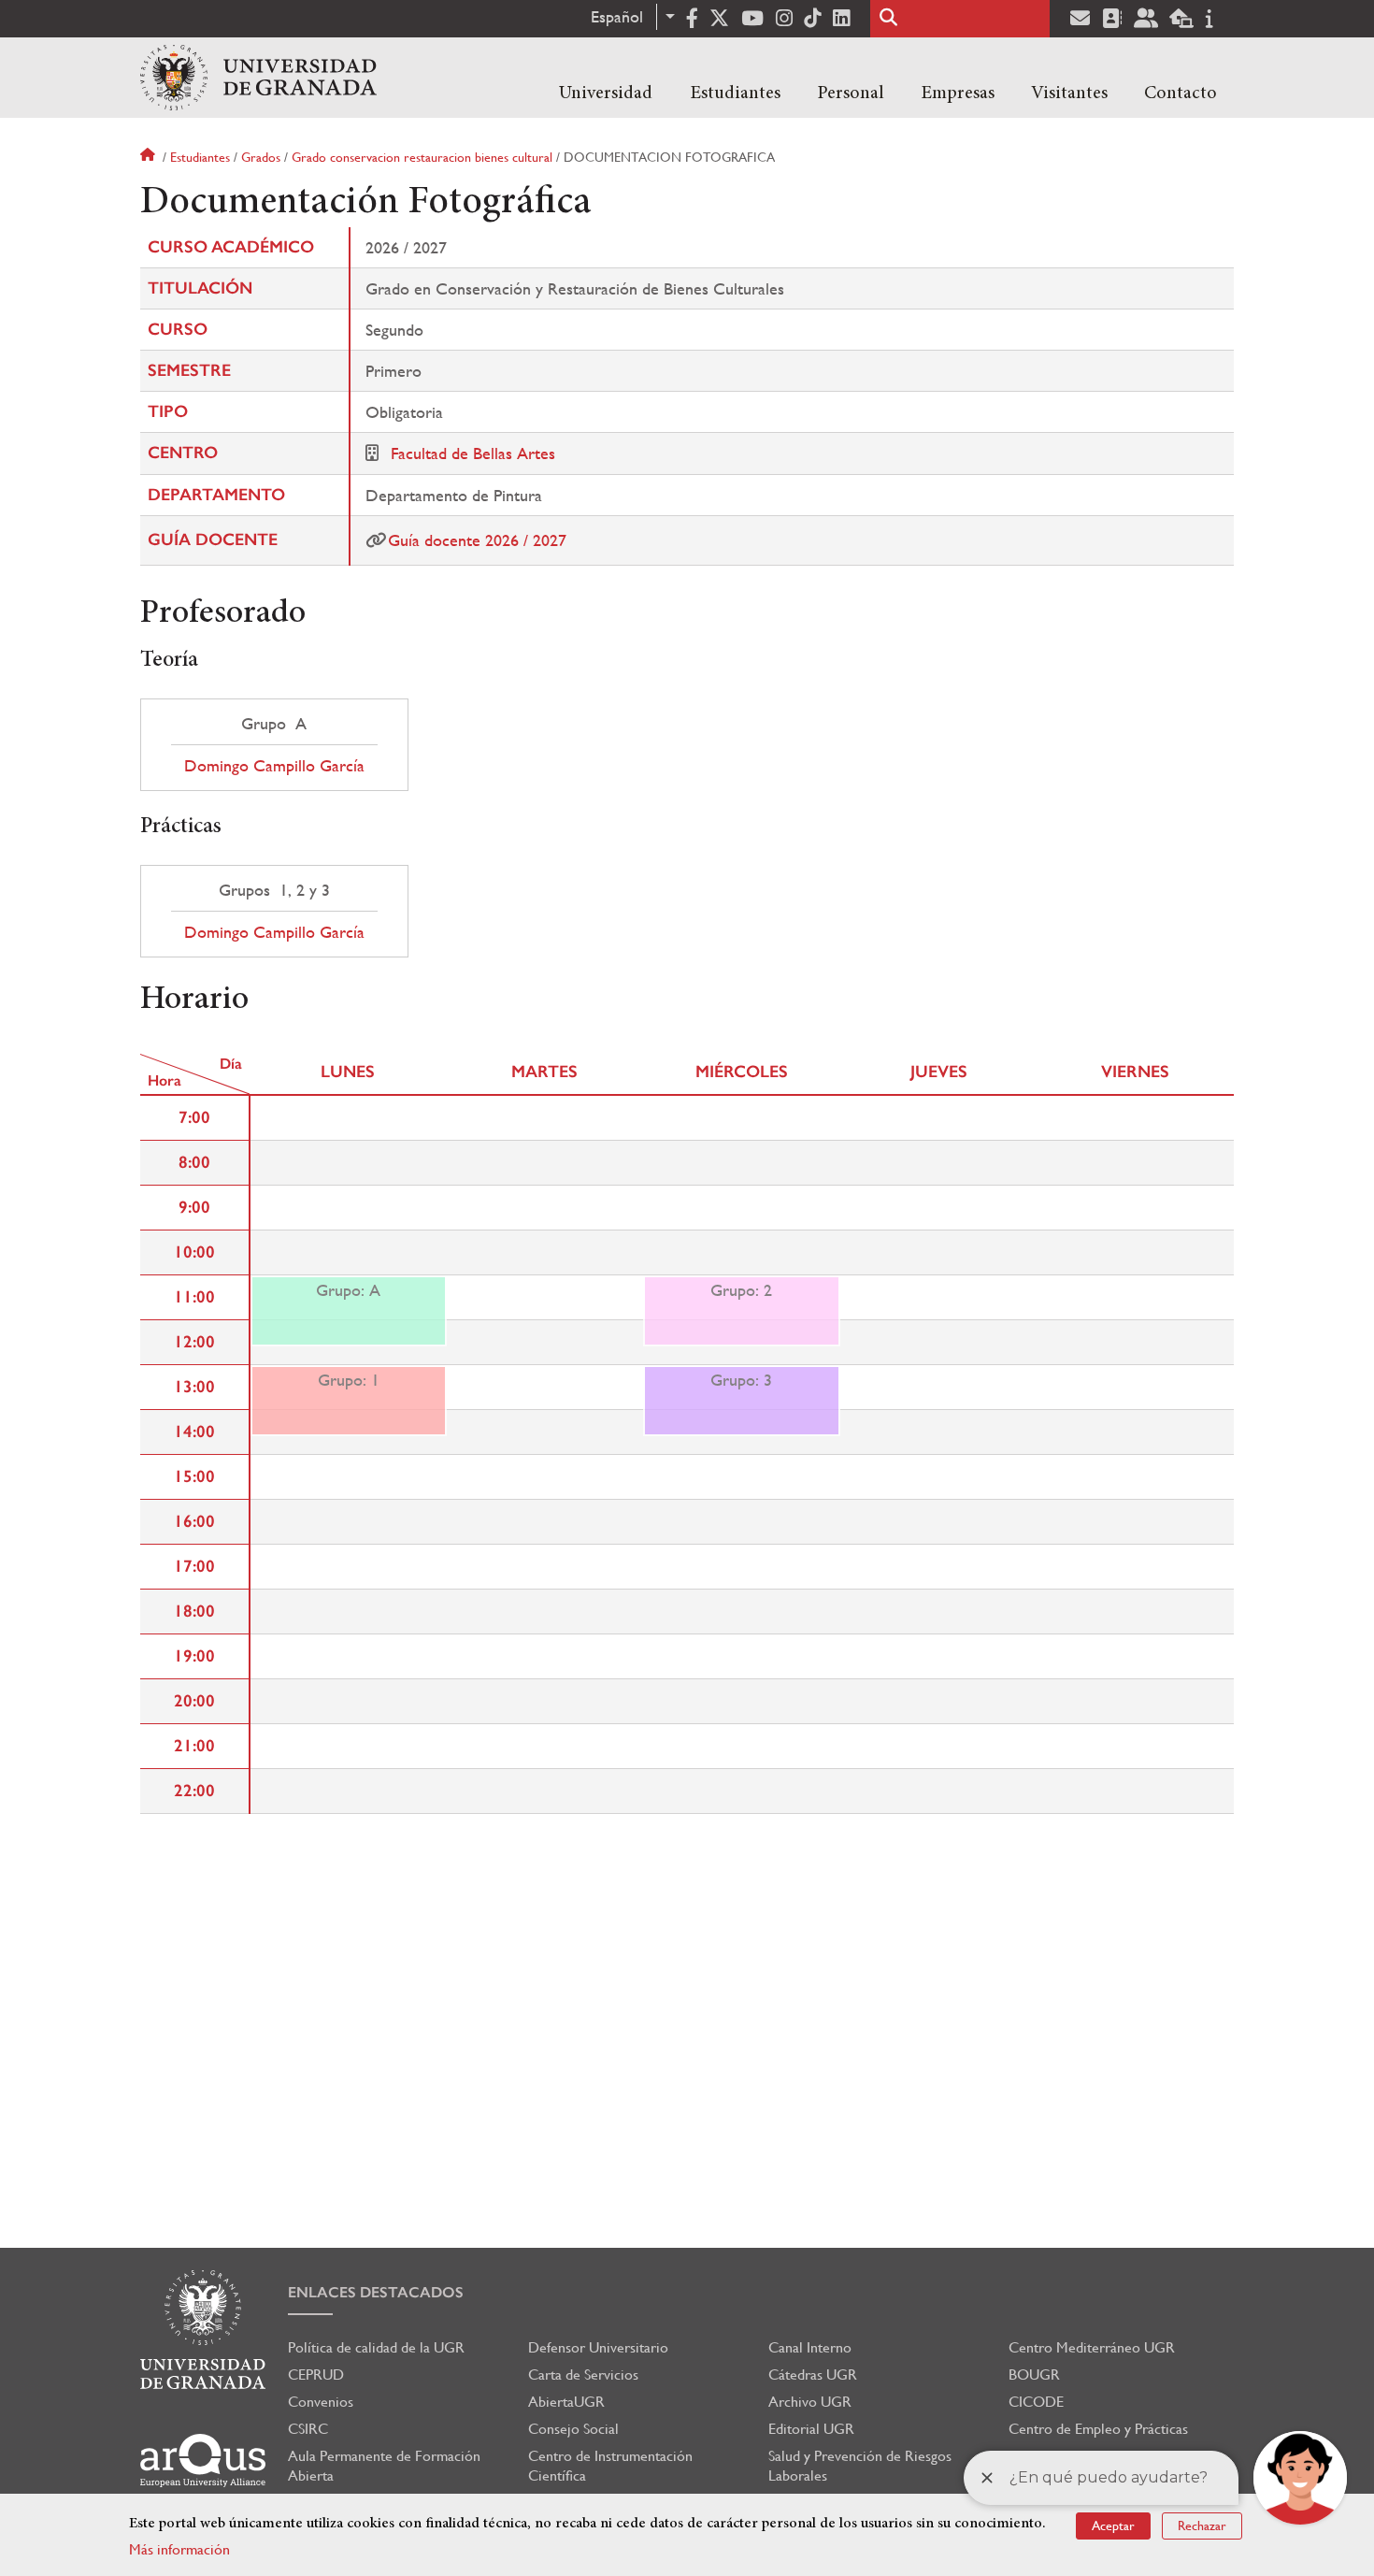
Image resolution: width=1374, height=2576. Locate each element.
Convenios (321, 2402)
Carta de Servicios (583, 2375)
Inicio (150, 157)
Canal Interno (810, 2347)
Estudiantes (735, 94)
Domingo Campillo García (274, 766)
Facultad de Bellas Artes (473, 453)
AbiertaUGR (566, 2402)
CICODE (1036, 2402)
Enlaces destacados (376, 2292)
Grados (261, 157)
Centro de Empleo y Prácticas (1098, 2429)
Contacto (1181, 94)
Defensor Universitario (598, 2347)
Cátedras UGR (813, 2375)
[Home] (258, 78)
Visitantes (1069, 94)
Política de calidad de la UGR (376, 2347)
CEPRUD (316, 2375)
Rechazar (1202, 2526)
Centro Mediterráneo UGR (1092, 2347)
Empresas (958, 94)
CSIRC (308, 2429)
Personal (851, 94)
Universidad (606, 94)
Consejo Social (573, 2429)
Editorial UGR (811, 2429)
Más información (179, 2549)
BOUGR (1034, 2375)
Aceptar (1113, 2526)
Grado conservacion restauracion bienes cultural (422, 157)
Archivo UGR (810, 2402)
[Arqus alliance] (203, 2461)
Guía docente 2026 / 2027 (477, 540)
